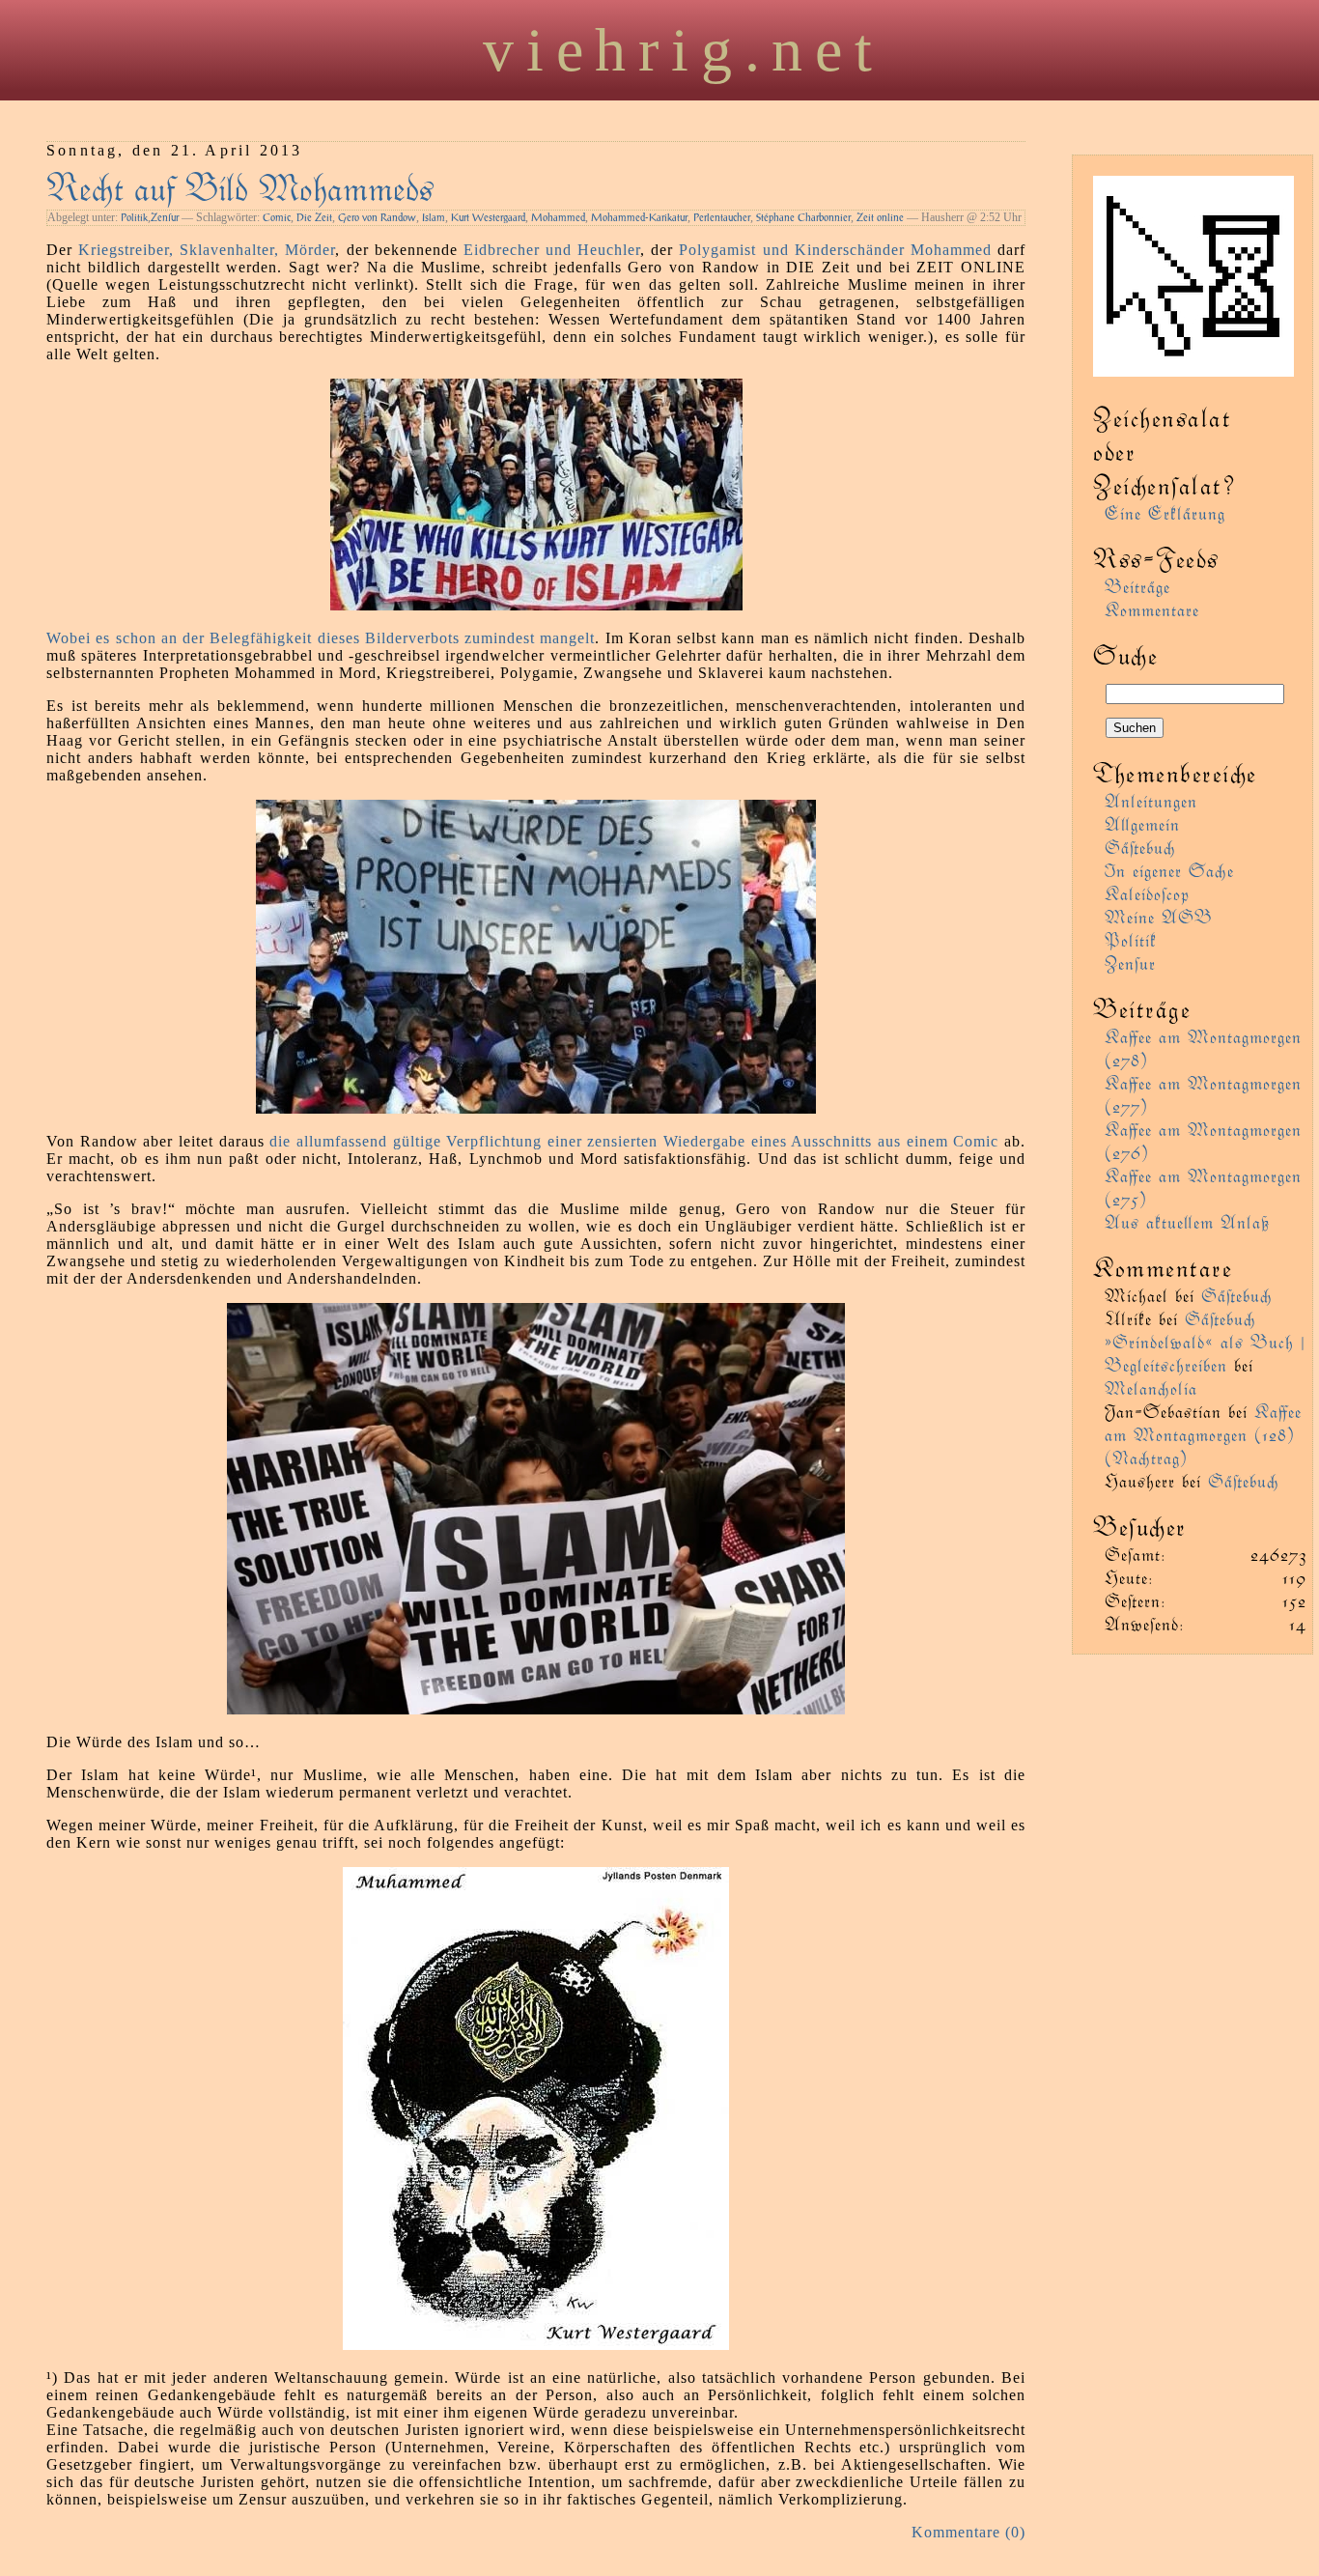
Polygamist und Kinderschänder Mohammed (835, 250)
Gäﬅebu (1140, 847)
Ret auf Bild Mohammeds (240, 186)
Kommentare (1152, 609)
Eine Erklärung (1165, 512)
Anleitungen (1151, 800)
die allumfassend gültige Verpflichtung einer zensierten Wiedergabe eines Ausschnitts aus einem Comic (634, 1141)
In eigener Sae (1169, 870)
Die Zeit (314, 217)
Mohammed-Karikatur (639, 217)
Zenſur (165, 217)
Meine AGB (1159, 916)
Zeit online (880, 217)
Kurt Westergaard (488, 217)
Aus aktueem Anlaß (1187, 1221)
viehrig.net (684, 50)
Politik (134, 217)
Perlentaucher (722, 217)
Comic (277, 217)
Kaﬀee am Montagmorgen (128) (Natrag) (1203, 1434)
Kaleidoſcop (1147, 893)
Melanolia (1151, 1387)
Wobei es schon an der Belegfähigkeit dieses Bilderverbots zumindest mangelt (321, 638)
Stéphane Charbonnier (803, 217)
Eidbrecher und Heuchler (552, 250)
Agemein (1142, 823)
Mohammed (558, 217)
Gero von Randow (377, 217)
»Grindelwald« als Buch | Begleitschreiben (1205, 1353)
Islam (434, 217)
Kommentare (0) (968, 2532)
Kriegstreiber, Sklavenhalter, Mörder (207, 250)
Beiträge (1137, 586)
